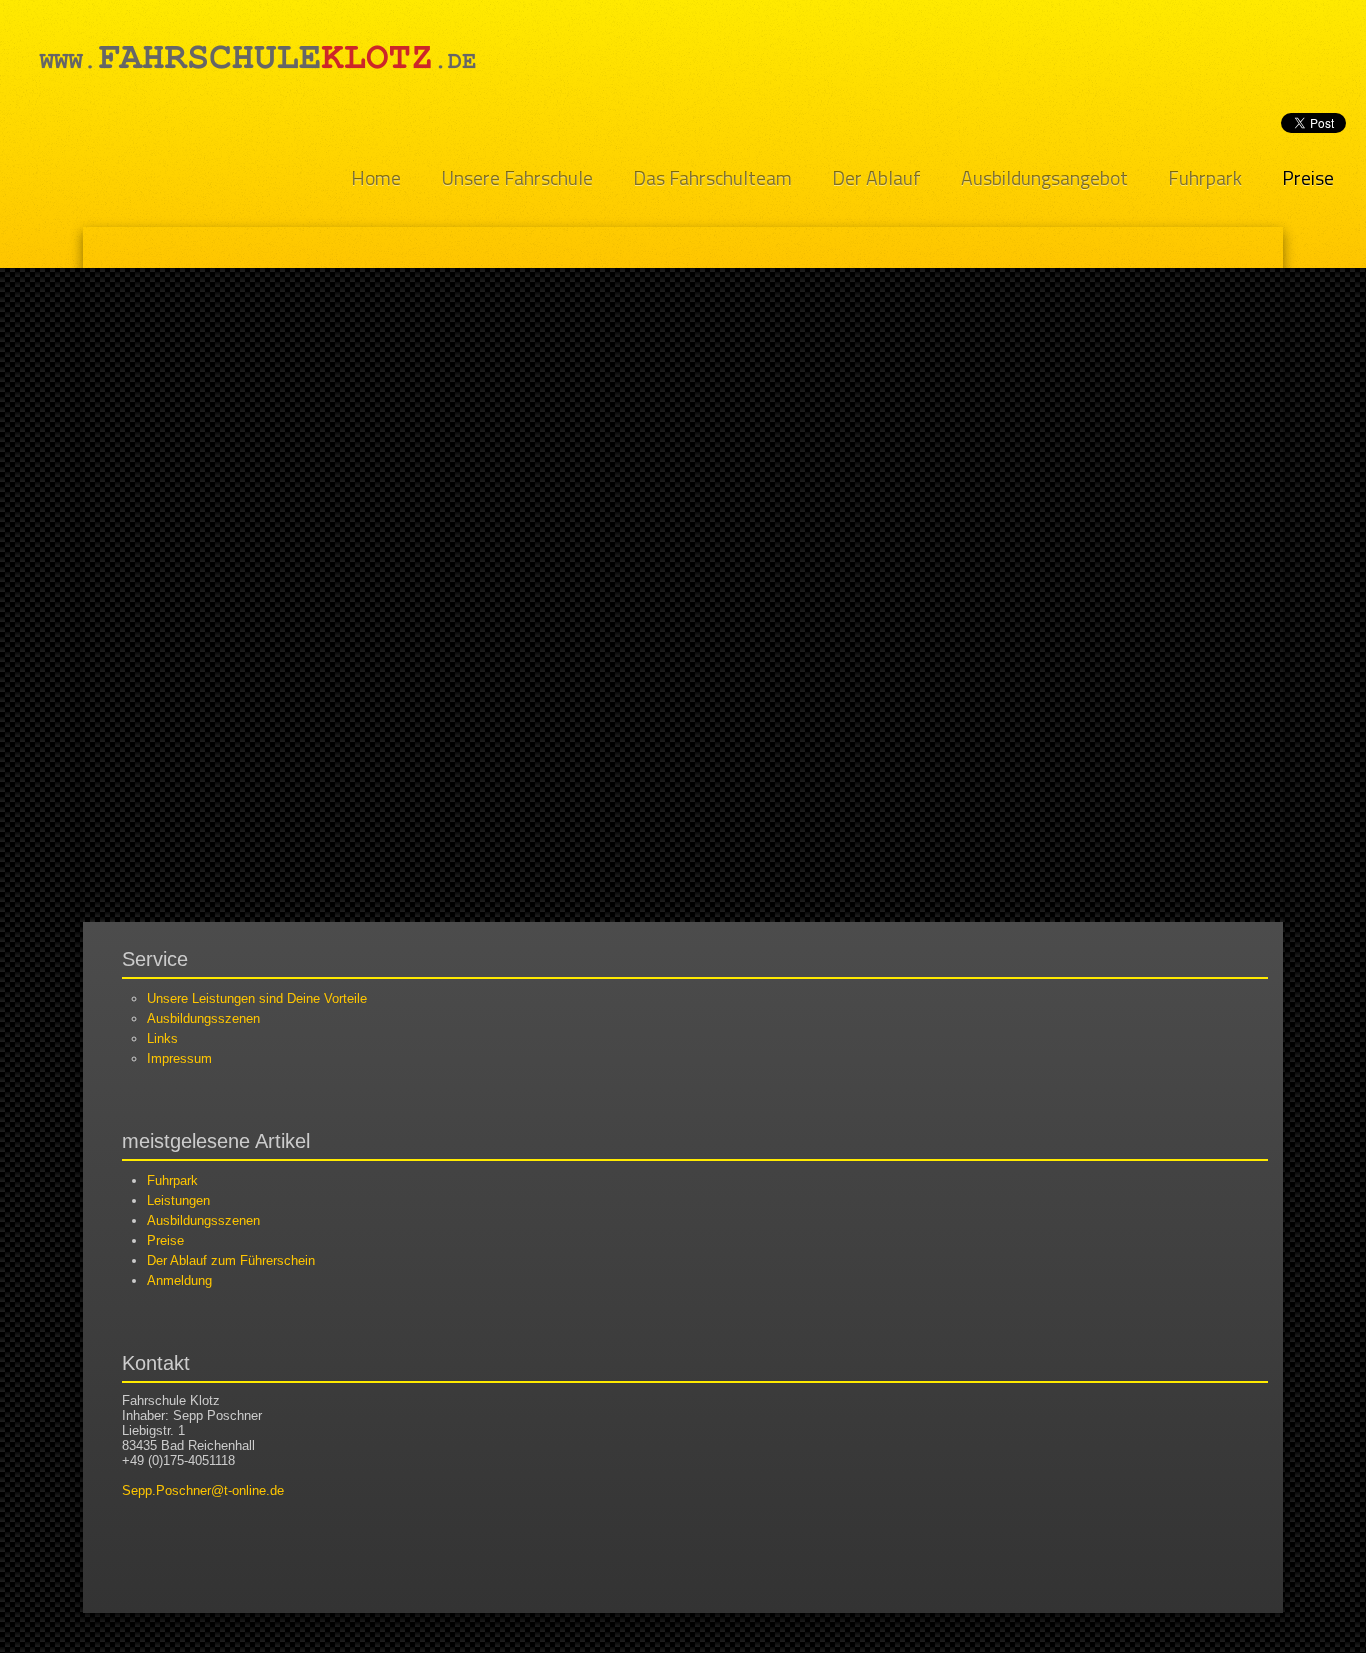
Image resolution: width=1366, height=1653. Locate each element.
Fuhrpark (1205, 178)
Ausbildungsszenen (203, 1018)
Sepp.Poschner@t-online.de (203, 1490)
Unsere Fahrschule (517, 178)
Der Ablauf (876, 178)
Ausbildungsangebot (1044, 178)
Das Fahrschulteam (712, 178)
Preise (1308, 178)
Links (162, 1038)
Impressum (179, 1058)
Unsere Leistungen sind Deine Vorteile (257, 998)
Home (376, 178)
